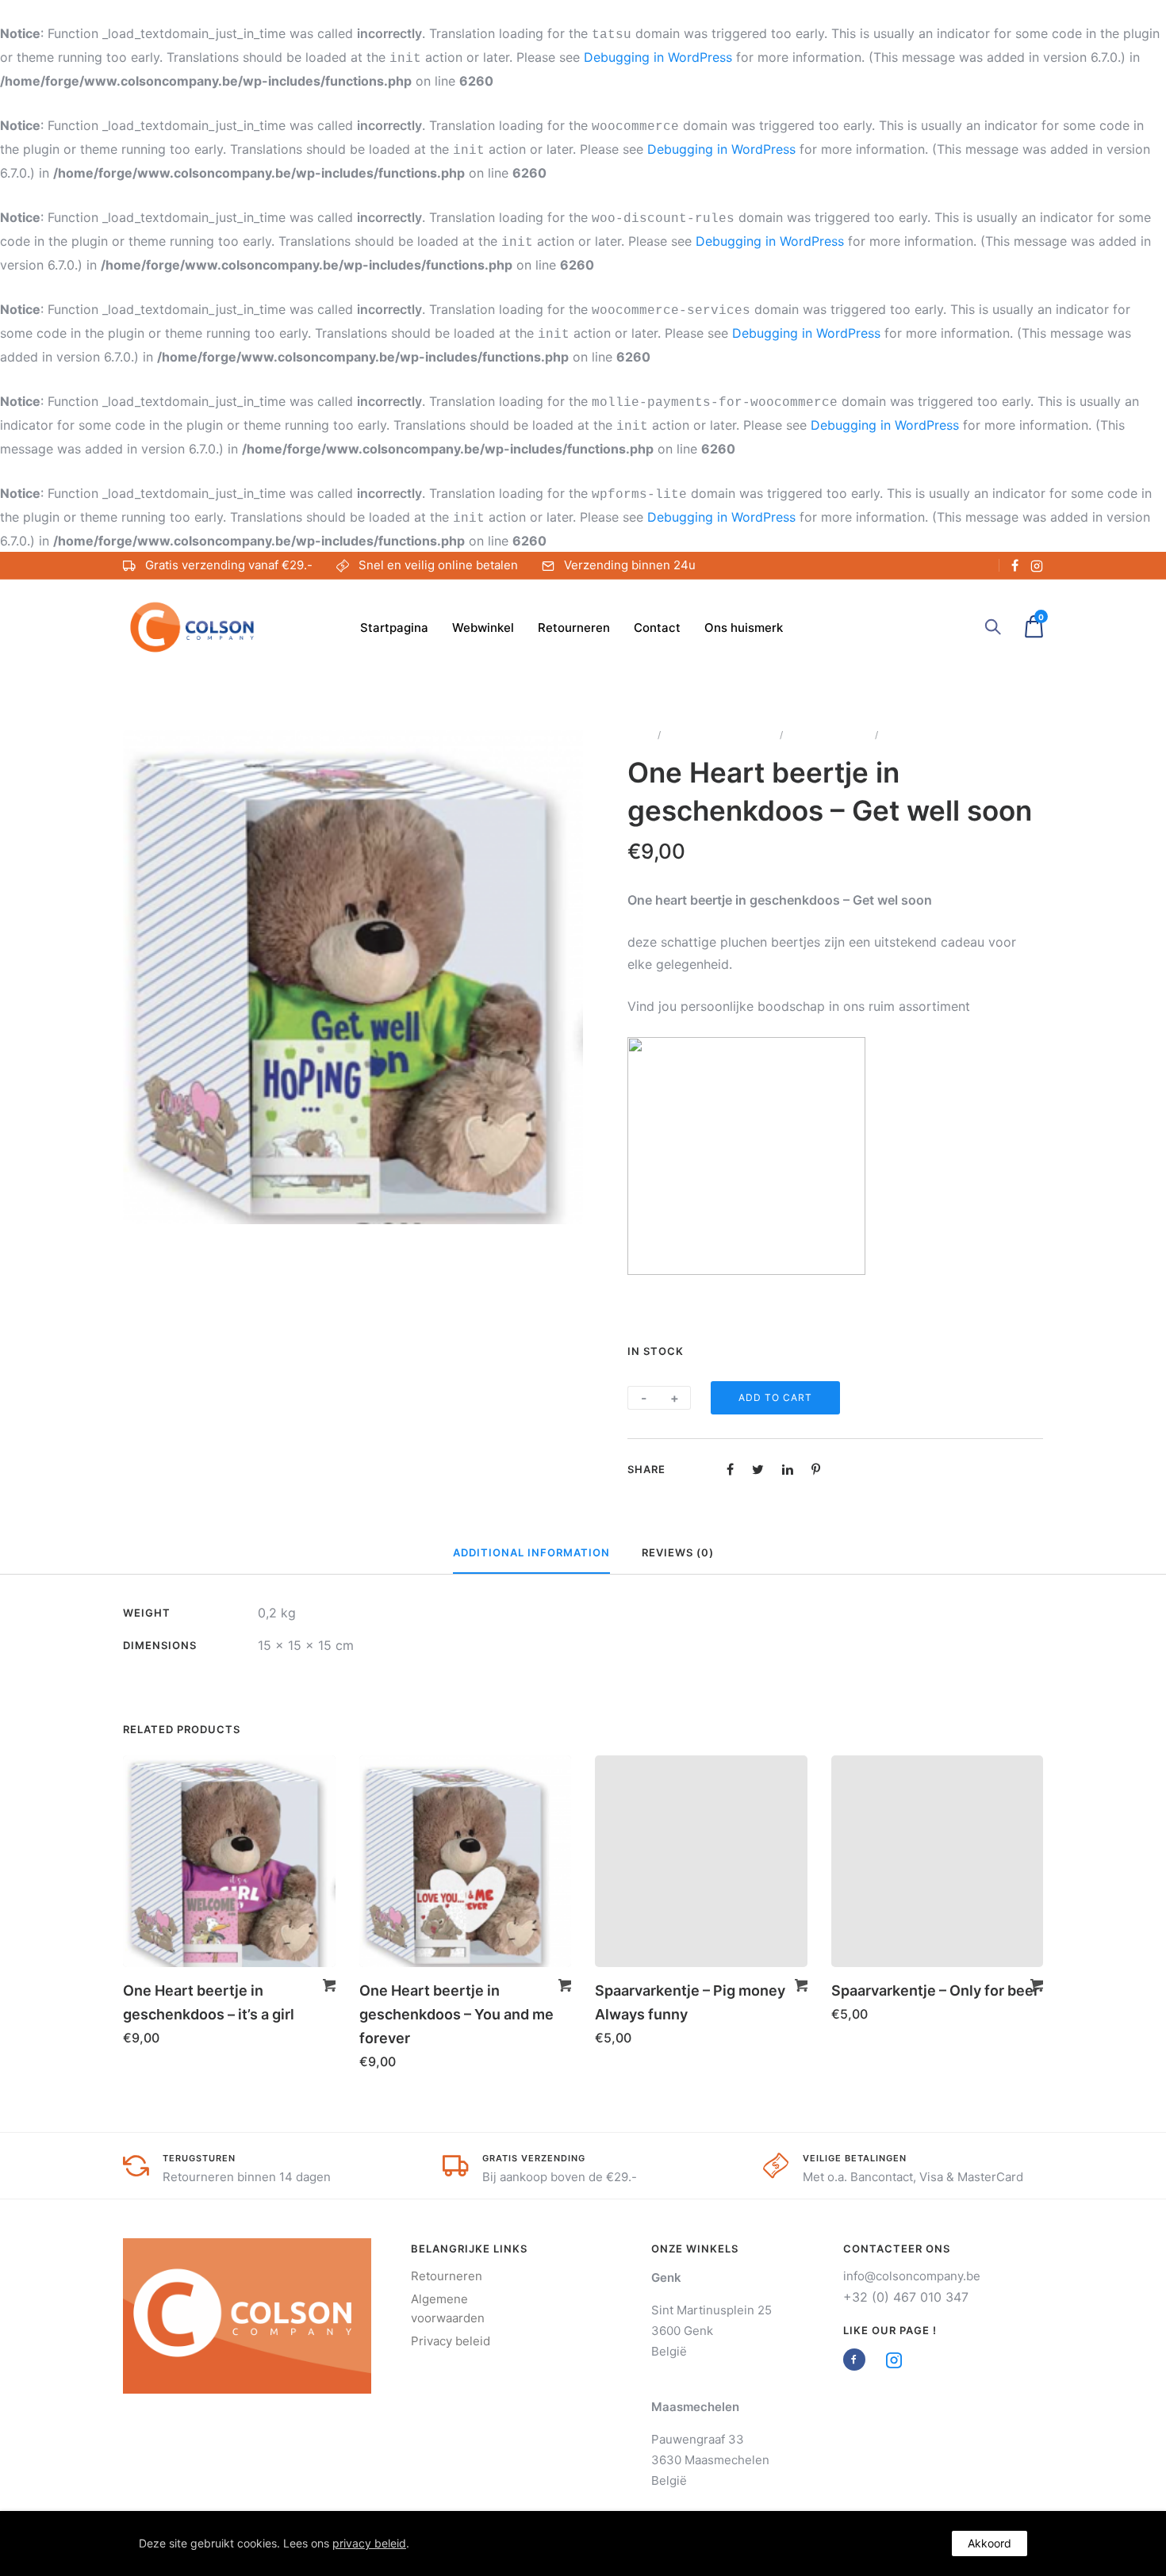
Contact (657, 628)
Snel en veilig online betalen (438, 565)
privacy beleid (369, 2543)
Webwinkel (483, 628)
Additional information (531, 1552)
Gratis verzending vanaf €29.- (229, 565)
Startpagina (394, 628)
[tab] (531, 1553)
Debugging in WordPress (658, 57)
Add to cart (775, 1397)
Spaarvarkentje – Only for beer (935, 1990)
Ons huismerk (744, 628)
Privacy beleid (451, 2341)
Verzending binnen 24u (630, 565)
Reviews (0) (678, 1552)
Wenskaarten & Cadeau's (720, 735)
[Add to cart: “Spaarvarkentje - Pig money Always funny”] (801, 1985)
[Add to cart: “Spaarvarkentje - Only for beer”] (1037, 1985)
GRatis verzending (534, 2158)
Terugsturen (199, 2158)
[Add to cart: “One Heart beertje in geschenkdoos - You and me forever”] (565, 1985)
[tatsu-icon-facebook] (1015, 565)
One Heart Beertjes (829, 735)
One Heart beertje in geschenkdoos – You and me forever (456, 2014)
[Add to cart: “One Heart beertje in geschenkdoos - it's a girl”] (329, 1985)
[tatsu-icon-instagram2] (1037, 565)
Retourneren (574, 628)
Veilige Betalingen (855, 2158)
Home (641, 735)
